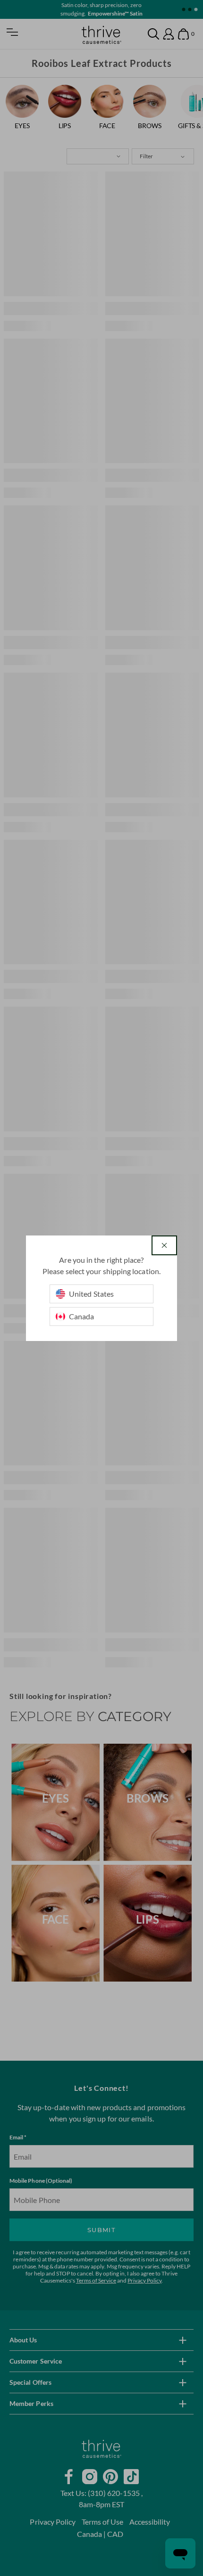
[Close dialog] (164, 1245)
